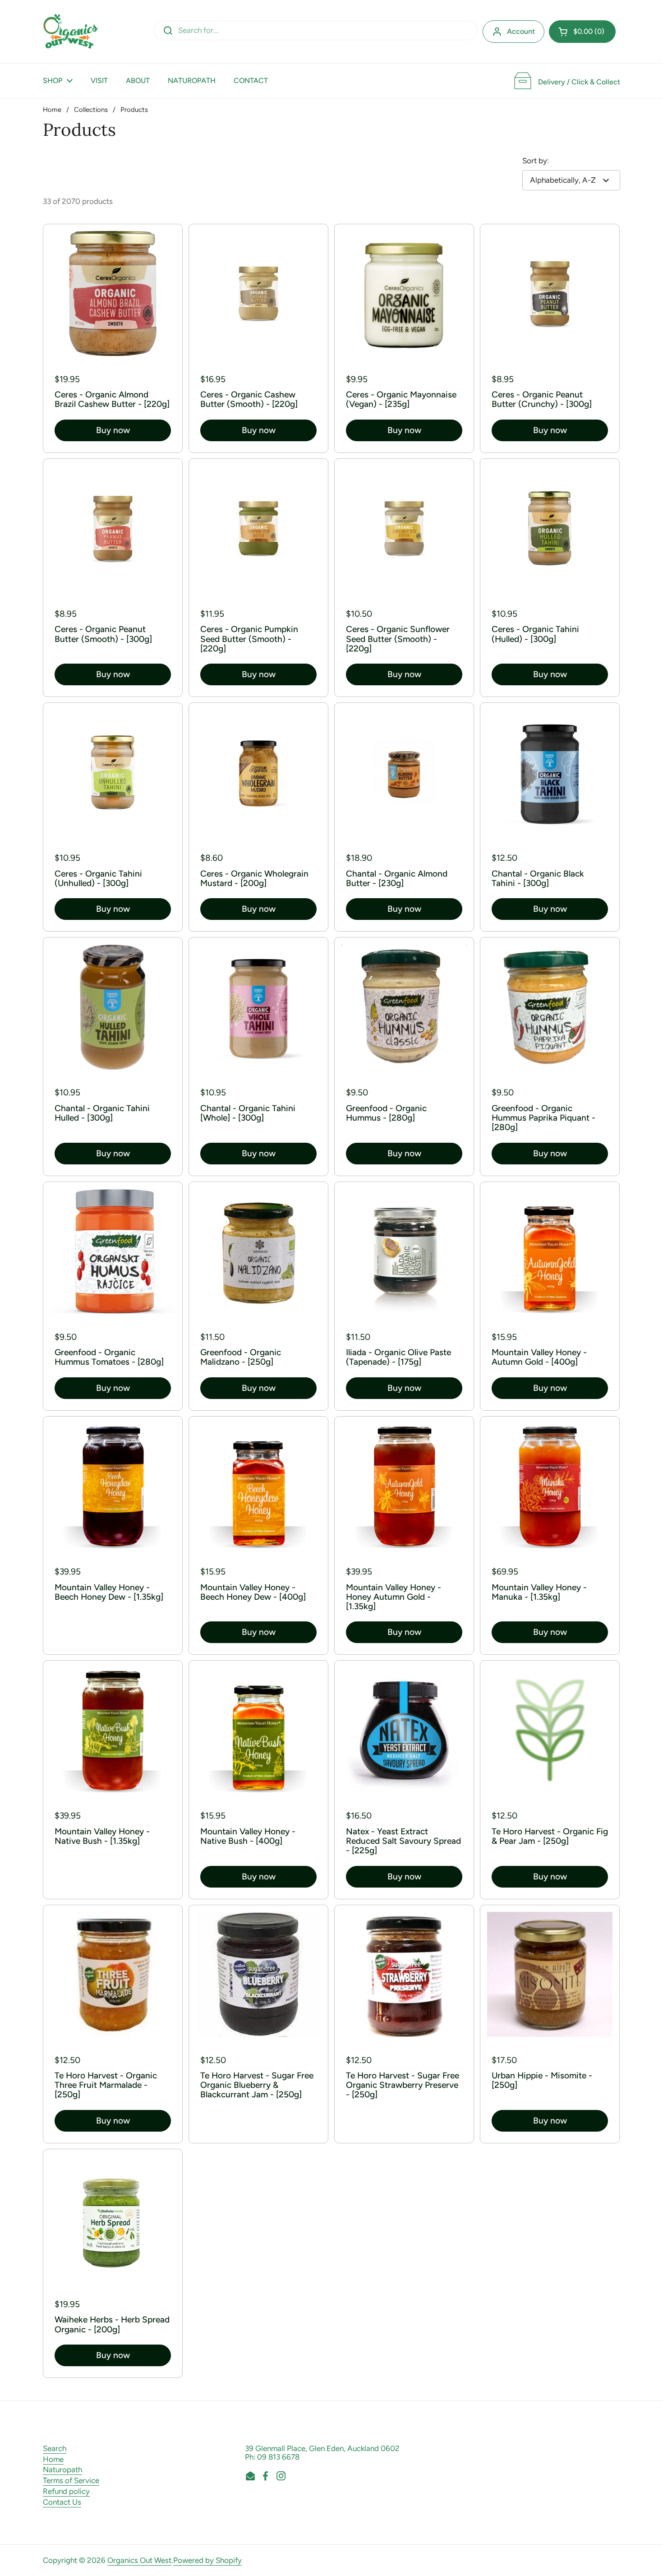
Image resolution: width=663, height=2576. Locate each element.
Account (521, 31)
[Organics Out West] (71, 32)
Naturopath (62, 2470)
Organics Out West (139, 2560)
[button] (582, 32)
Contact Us (62, 2502)
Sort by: (536, 161)
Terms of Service (71, 2480)
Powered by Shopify (207, 2560)
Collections (91, 110)
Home (52, 110)
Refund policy (66, 2491)
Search (55, 2448)
